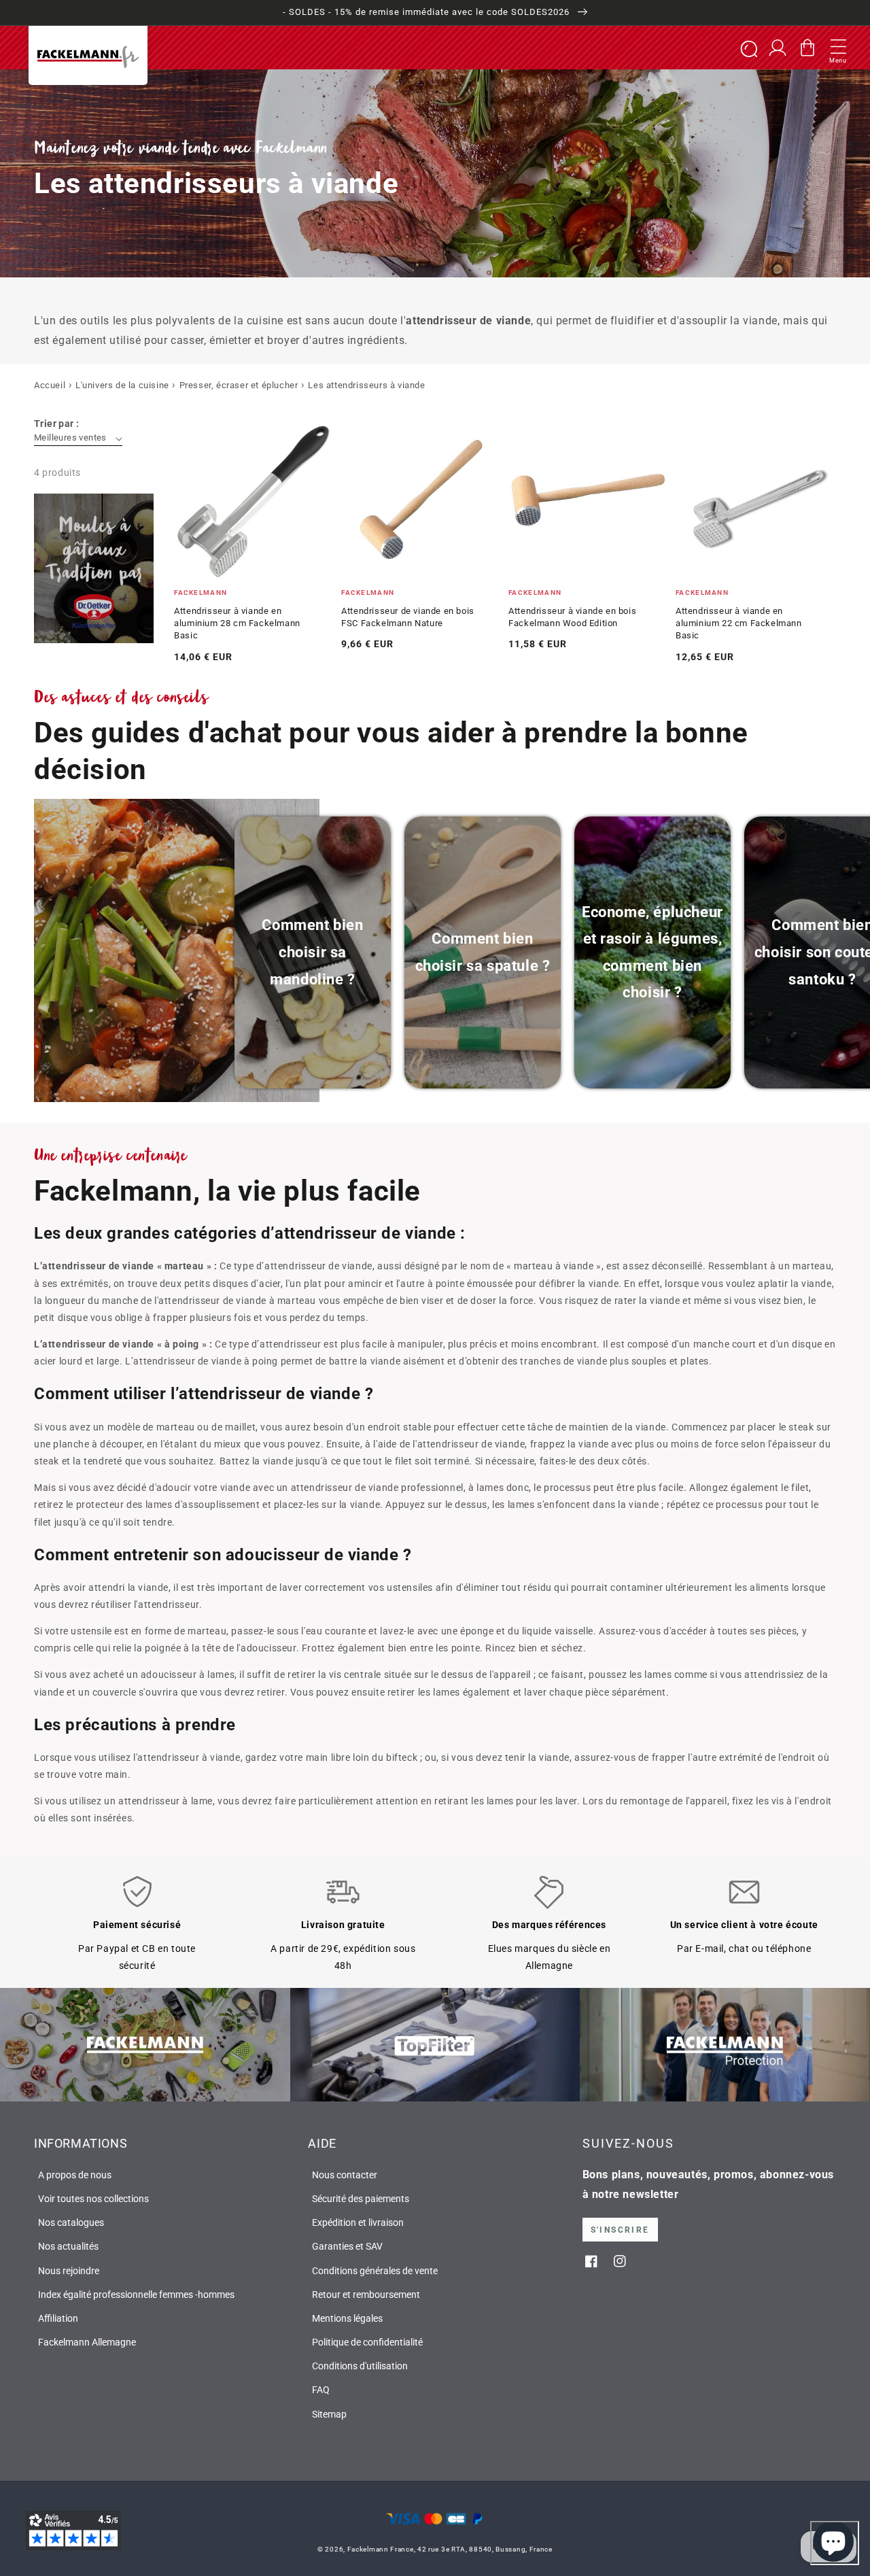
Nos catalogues (71, 2222)
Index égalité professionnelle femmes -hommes (136, 2295)
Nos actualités (68, 2246)
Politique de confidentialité (367, 2342)
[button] (838, 48)
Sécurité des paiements (361, 2199)
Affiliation (58, 2318)
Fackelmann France (381, 2549)
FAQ (321, 2390)
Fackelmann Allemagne (87, 2342)
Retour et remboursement (366, 2295)
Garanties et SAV (347, 2246)
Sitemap (329, 2414)
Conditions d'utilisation (360, 2366)
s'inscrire (620, 2230)
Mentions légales (347, 2318)
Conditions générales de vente (375, 2271)
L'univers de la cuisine (122, 385)
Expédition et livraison (358, 2222)
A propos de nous (75, 2175)
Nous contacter (345, 2175)
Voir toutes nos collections (93, 2199)
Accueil (50, 385)
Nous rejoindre (69, 2271)
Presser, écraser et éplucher (239, 385)
